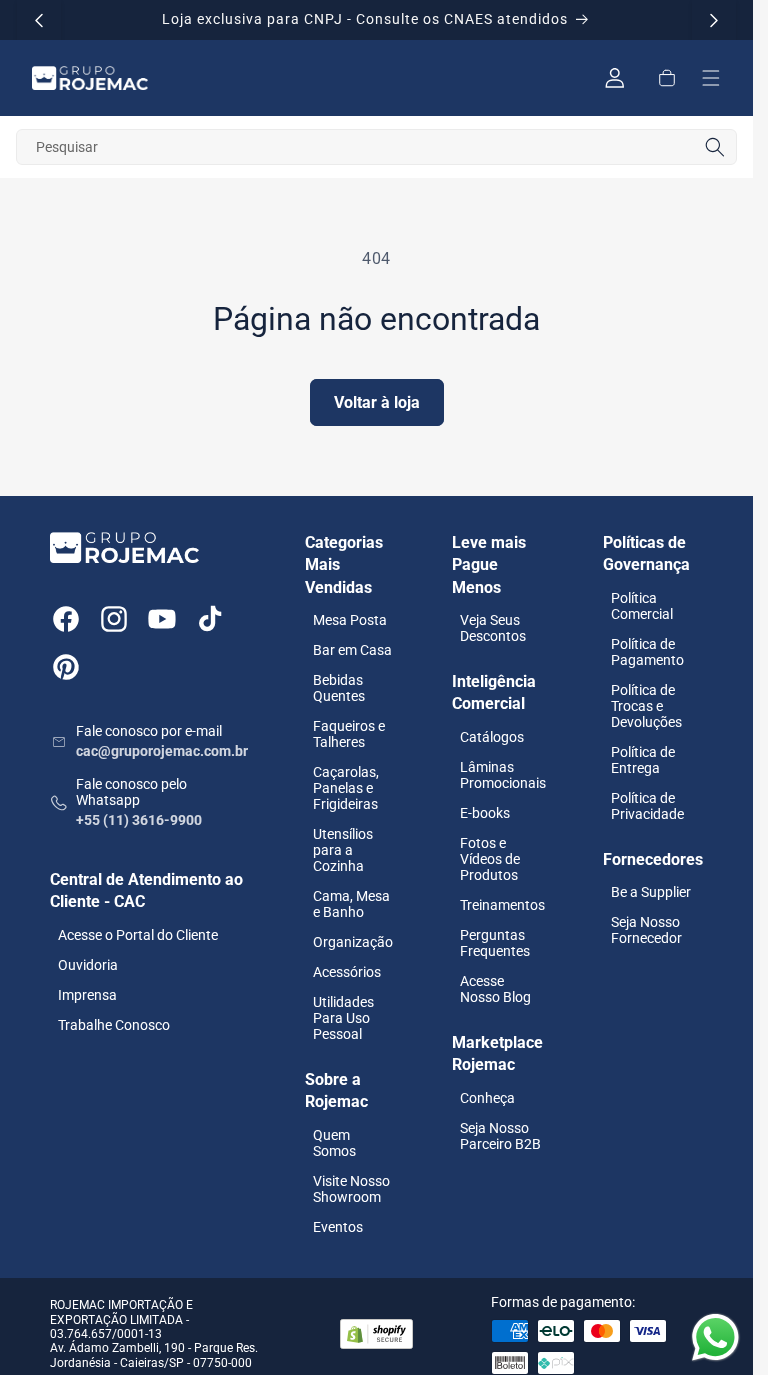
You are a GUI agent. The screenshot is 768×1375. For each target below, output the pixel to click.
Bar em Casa (352, 650)
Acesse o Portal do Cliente (138, 935)
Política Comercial (642, 606)
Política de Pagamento (647, 652)
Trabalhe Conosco (114, 1025)
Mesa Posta (350, 620)
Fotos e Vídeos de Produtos (490, 859)
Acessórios (347, 972)
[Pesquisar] (715, 147)
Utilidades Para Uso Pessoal (343, 1018)
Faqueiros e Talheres (349, 734)
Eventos (338, 1227)
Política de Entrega (643, 760)
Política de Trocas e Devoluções (646, 706)
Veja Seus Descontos (493, 628)
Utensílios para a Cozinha (343, 850)
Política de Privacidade (647, 806)
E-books (485, 813)
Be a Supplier (651, 892)
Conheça (487, 1098)
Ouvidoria (88, 965)
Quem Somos (334, 1143)
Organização (353, 942)
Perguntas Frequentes (495, 943)
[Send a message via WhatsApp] (715, 1337)
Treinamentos (502, 905)
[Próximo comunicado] (714, 20)
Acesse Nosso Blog (495, 989)
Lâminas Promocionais (503, 775)
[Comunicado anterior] (39, 20)
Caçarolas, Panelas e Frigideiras (346, 788)
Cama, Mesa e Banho (351, 904)
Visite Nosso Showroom (351, 1189)
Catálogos (492, 737)
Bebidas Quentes (339, 688)
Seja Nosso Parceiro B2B (500, 1136)
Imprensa (87, 995)
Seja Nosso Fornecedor (646, 930)
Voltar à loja (377, 402)
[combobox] (376, 147)
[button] (667, 78)
